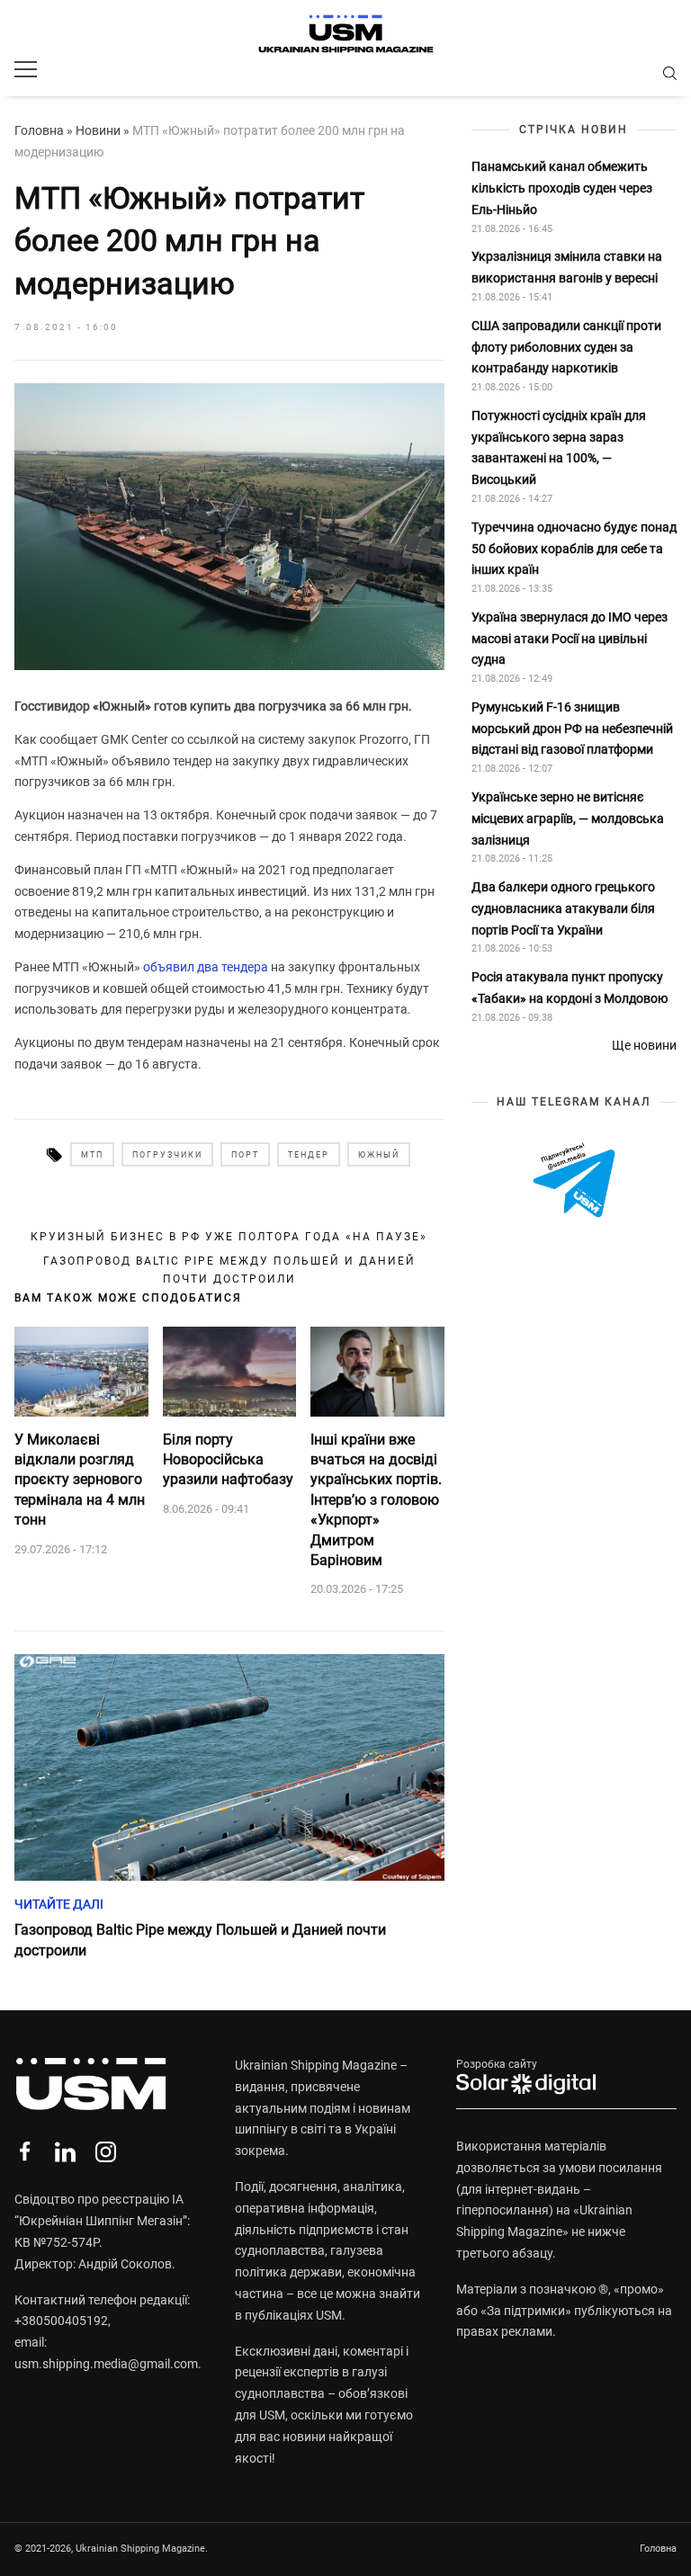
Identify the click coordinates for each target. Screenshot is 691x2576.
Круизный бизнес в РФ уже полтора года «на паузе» (229, 1237)
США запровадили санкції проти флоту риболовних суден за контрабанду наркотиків (566, 347)
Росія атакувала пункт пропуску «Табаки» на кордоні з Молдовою (570, 988)
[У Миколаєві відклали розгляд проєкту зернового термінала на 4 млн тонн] (81, 1372)
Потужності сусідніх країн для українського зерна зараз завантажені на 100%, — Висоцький (559, 447)
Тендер (309, 1155)
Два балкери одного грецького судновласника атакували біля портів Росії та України (563, 908)
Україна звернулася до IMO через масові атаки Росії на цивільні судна (570, 639)
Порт (245, 1155)
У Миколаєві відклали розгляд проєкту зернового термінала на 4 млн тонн (80, 1480)
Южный (379, 1155)
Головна (39, 130)
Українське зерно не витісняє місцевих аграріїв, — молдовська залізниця (568, 818)
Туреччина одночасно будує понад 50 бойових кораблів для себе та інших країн (574, 549)
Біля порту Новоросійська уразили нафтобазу (228, 1460)
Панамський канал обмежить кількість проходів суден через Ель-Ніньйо (562, 188)
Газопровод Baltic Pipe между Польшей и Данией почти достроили (229, 1270)
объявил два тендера (206, 967)
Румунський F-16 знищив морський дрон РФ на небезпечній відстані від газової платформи (572, 729)
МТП (92, 1155)
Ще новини (644, 1045)
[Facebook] (25, 2152)
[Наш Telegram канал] (574, 1181)
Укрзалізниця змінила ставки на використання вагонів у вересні (567, 267)
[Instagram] (106, 2152)
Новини (98, 130)
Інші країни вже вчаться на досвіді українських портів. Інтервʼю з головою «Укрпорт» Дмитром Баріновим (376, 1500)
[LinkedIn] (65, 2152)
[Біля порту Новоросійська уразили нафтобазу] (230, 1372)
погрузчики (167, 1155)
